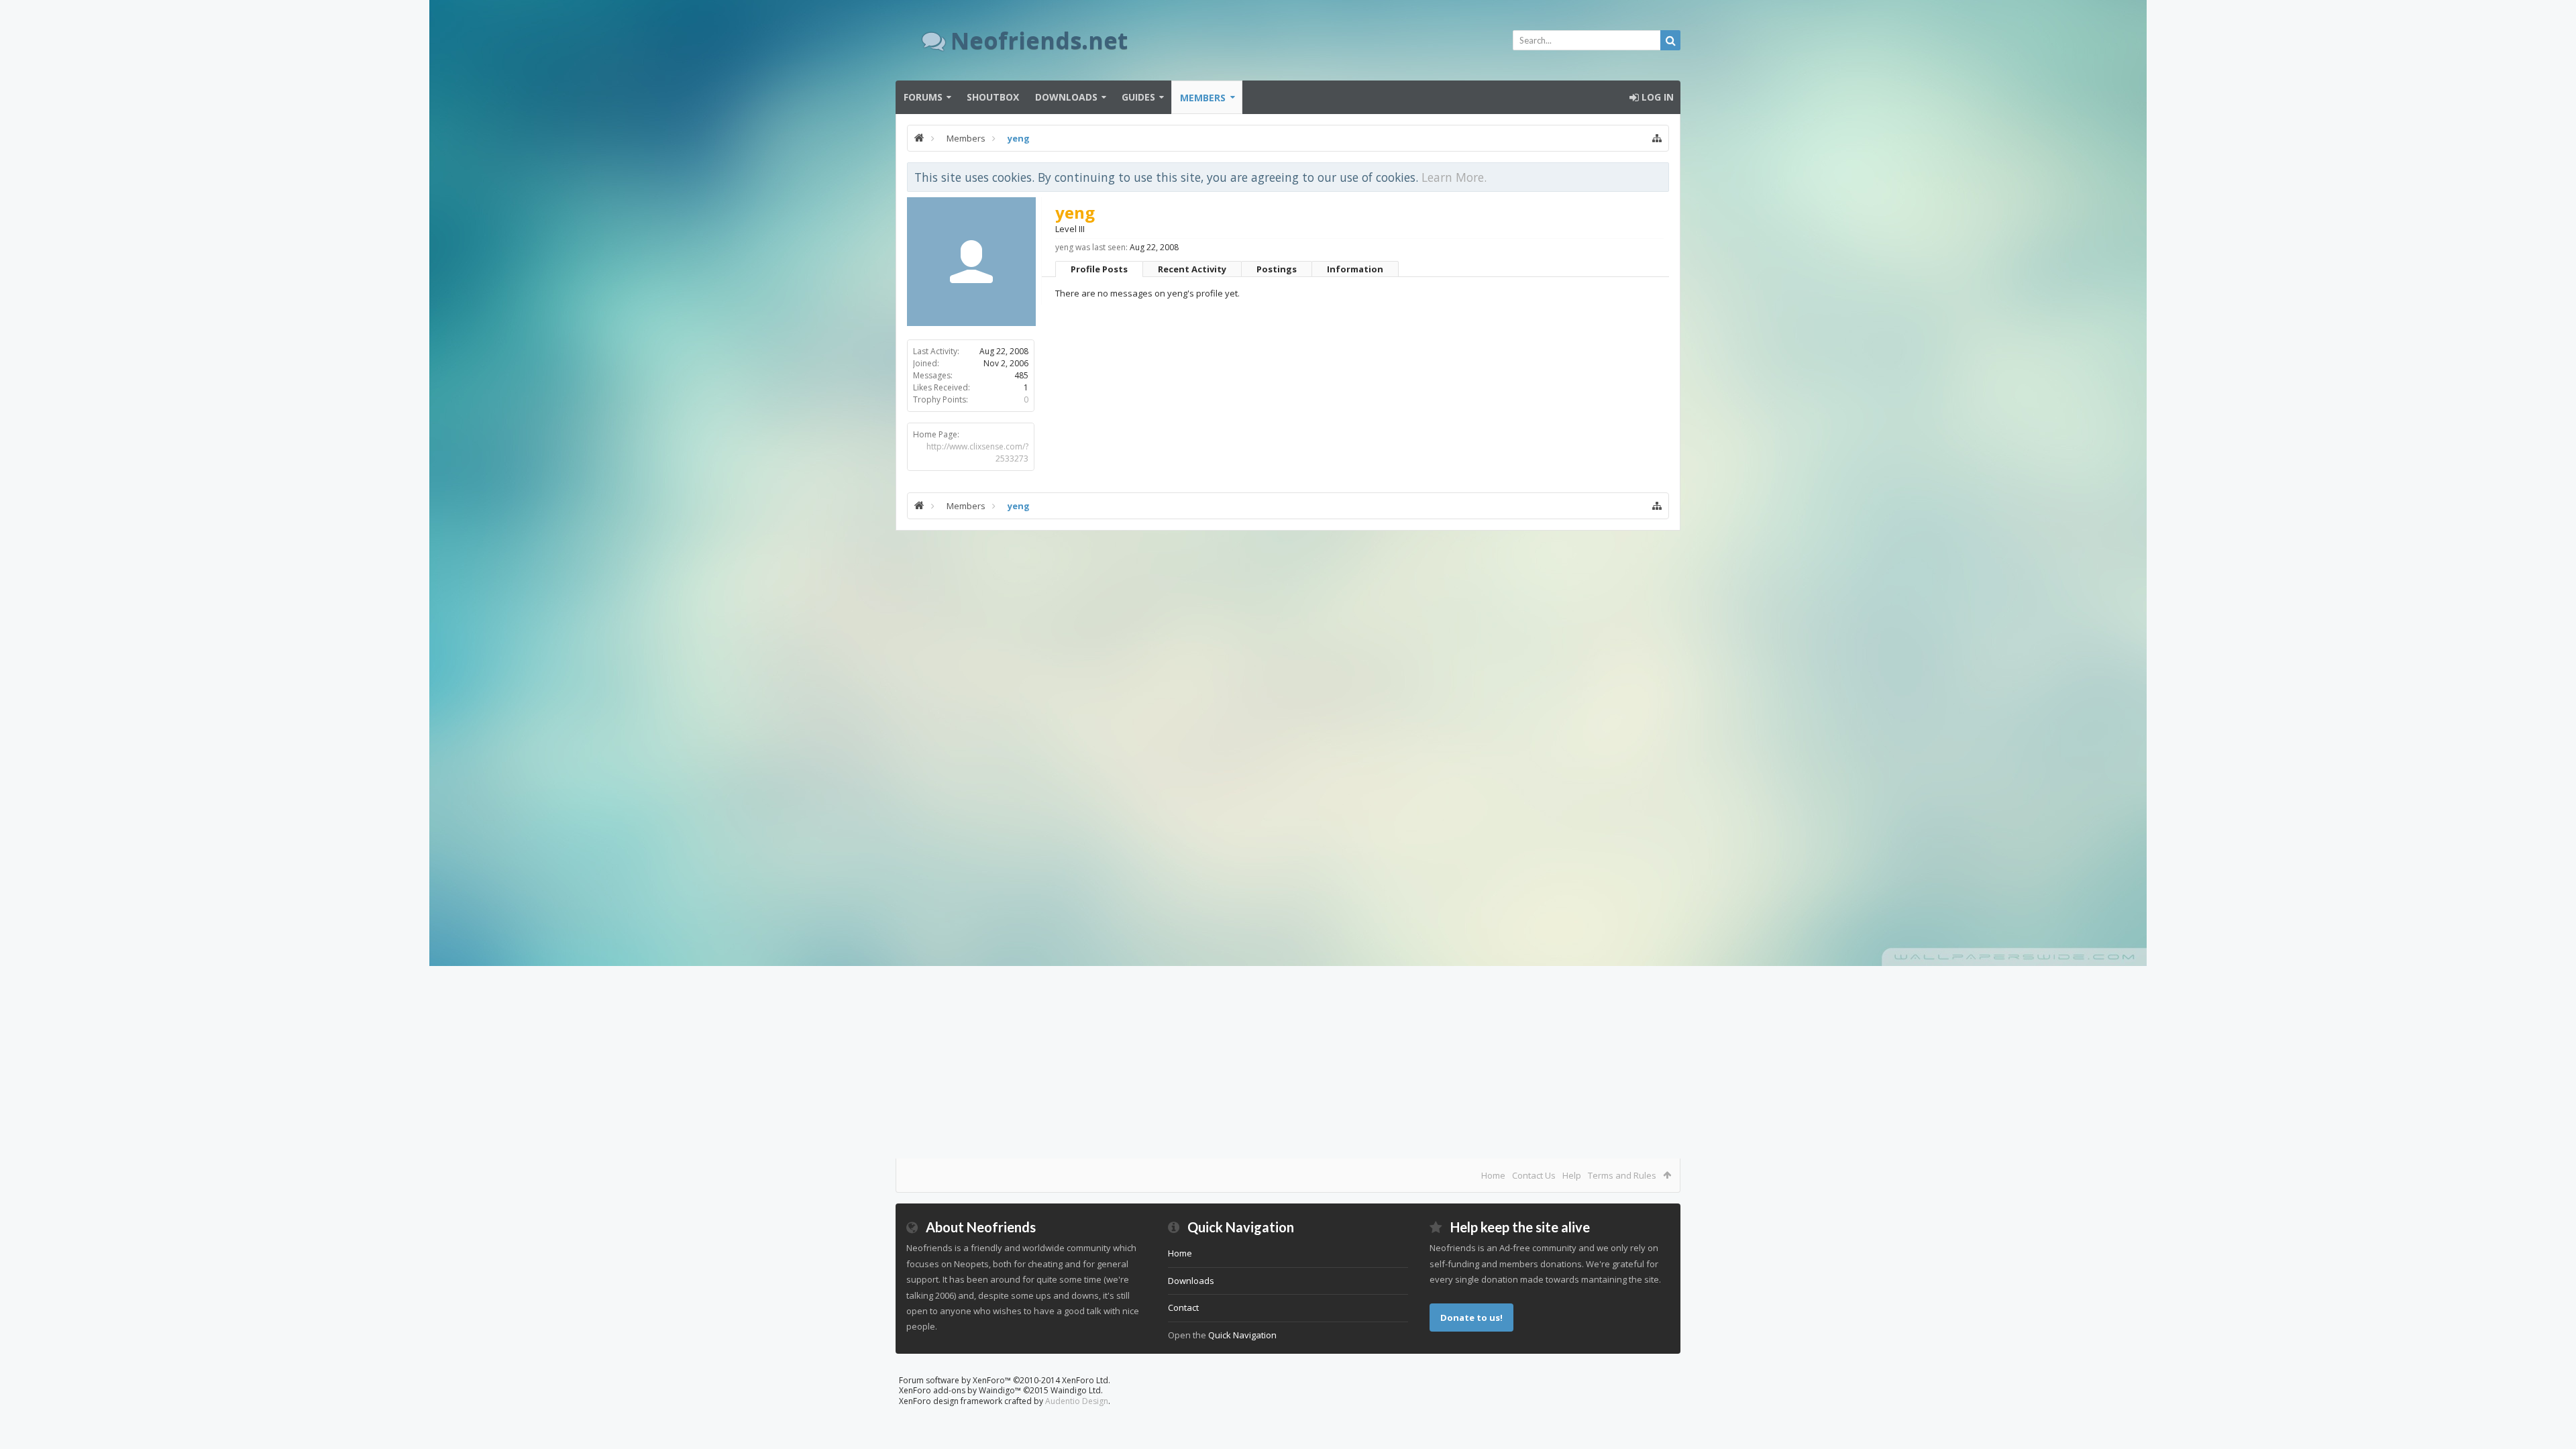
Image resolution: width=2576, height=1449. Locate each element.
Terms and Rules (1622, 1175)
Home (1493, 1175)
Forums (923, 97)
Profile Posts (1099, 269)
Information (1355, 269)
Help (1572, 1175)
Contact (1183, 1307)
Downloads (1066, 97)
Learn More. (1454, 177)
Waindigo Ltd (1076, 1390)
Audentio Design (1077, 1401)
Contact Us (1534, 1175)
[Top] (2553, 1396)
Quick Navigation (1242, 1335)
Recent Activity (1192, 269)
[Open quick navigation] (1657, 138)
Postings (1277, 269)
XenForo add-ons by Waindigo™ (960, 1390)
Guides (1138, 97)
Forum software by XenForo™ (1005, 1380)
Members (1203, 98)
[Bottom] (2553, 1424)
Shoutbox (993, 97)
